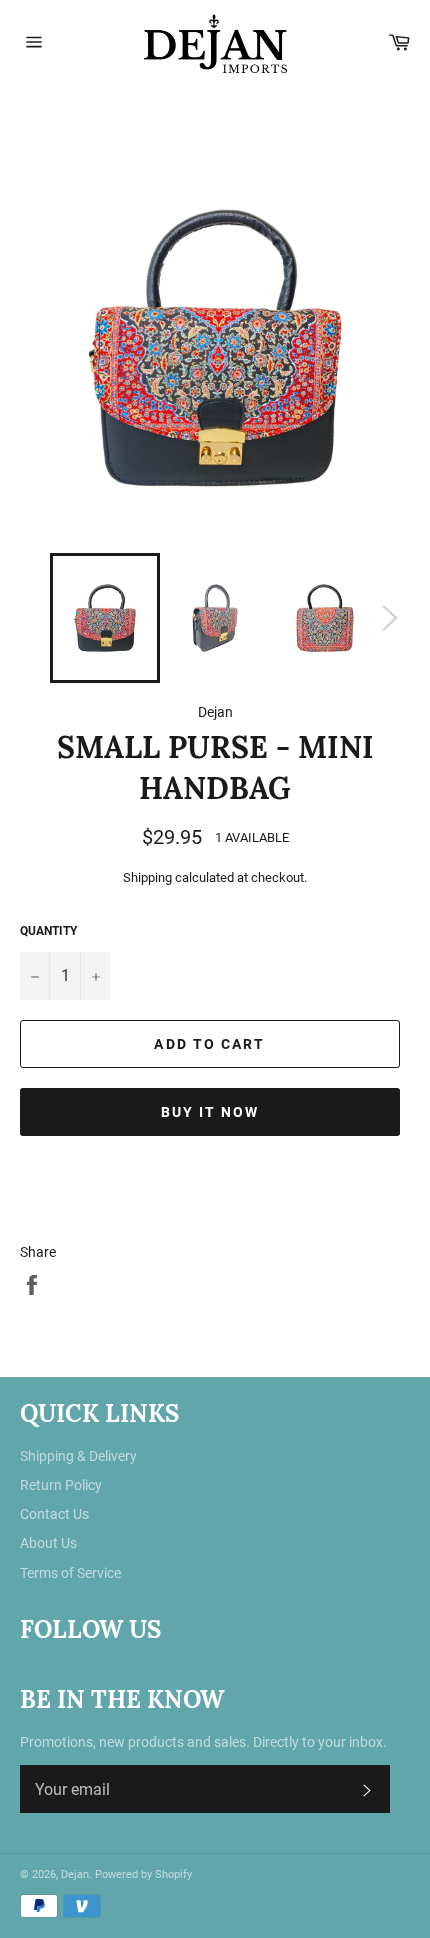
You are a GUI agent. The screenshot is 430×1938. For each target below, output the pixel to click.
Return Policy (61, 1485)
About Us (48, 1543)
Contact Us (54, 1514)
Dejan (75, 1874)
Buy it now (210, 1112)
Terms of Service (70, 1573)
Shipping (147, 877)
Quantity (48, 931)
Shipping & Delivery (78, 1456)
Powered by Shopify (143, 1874)
